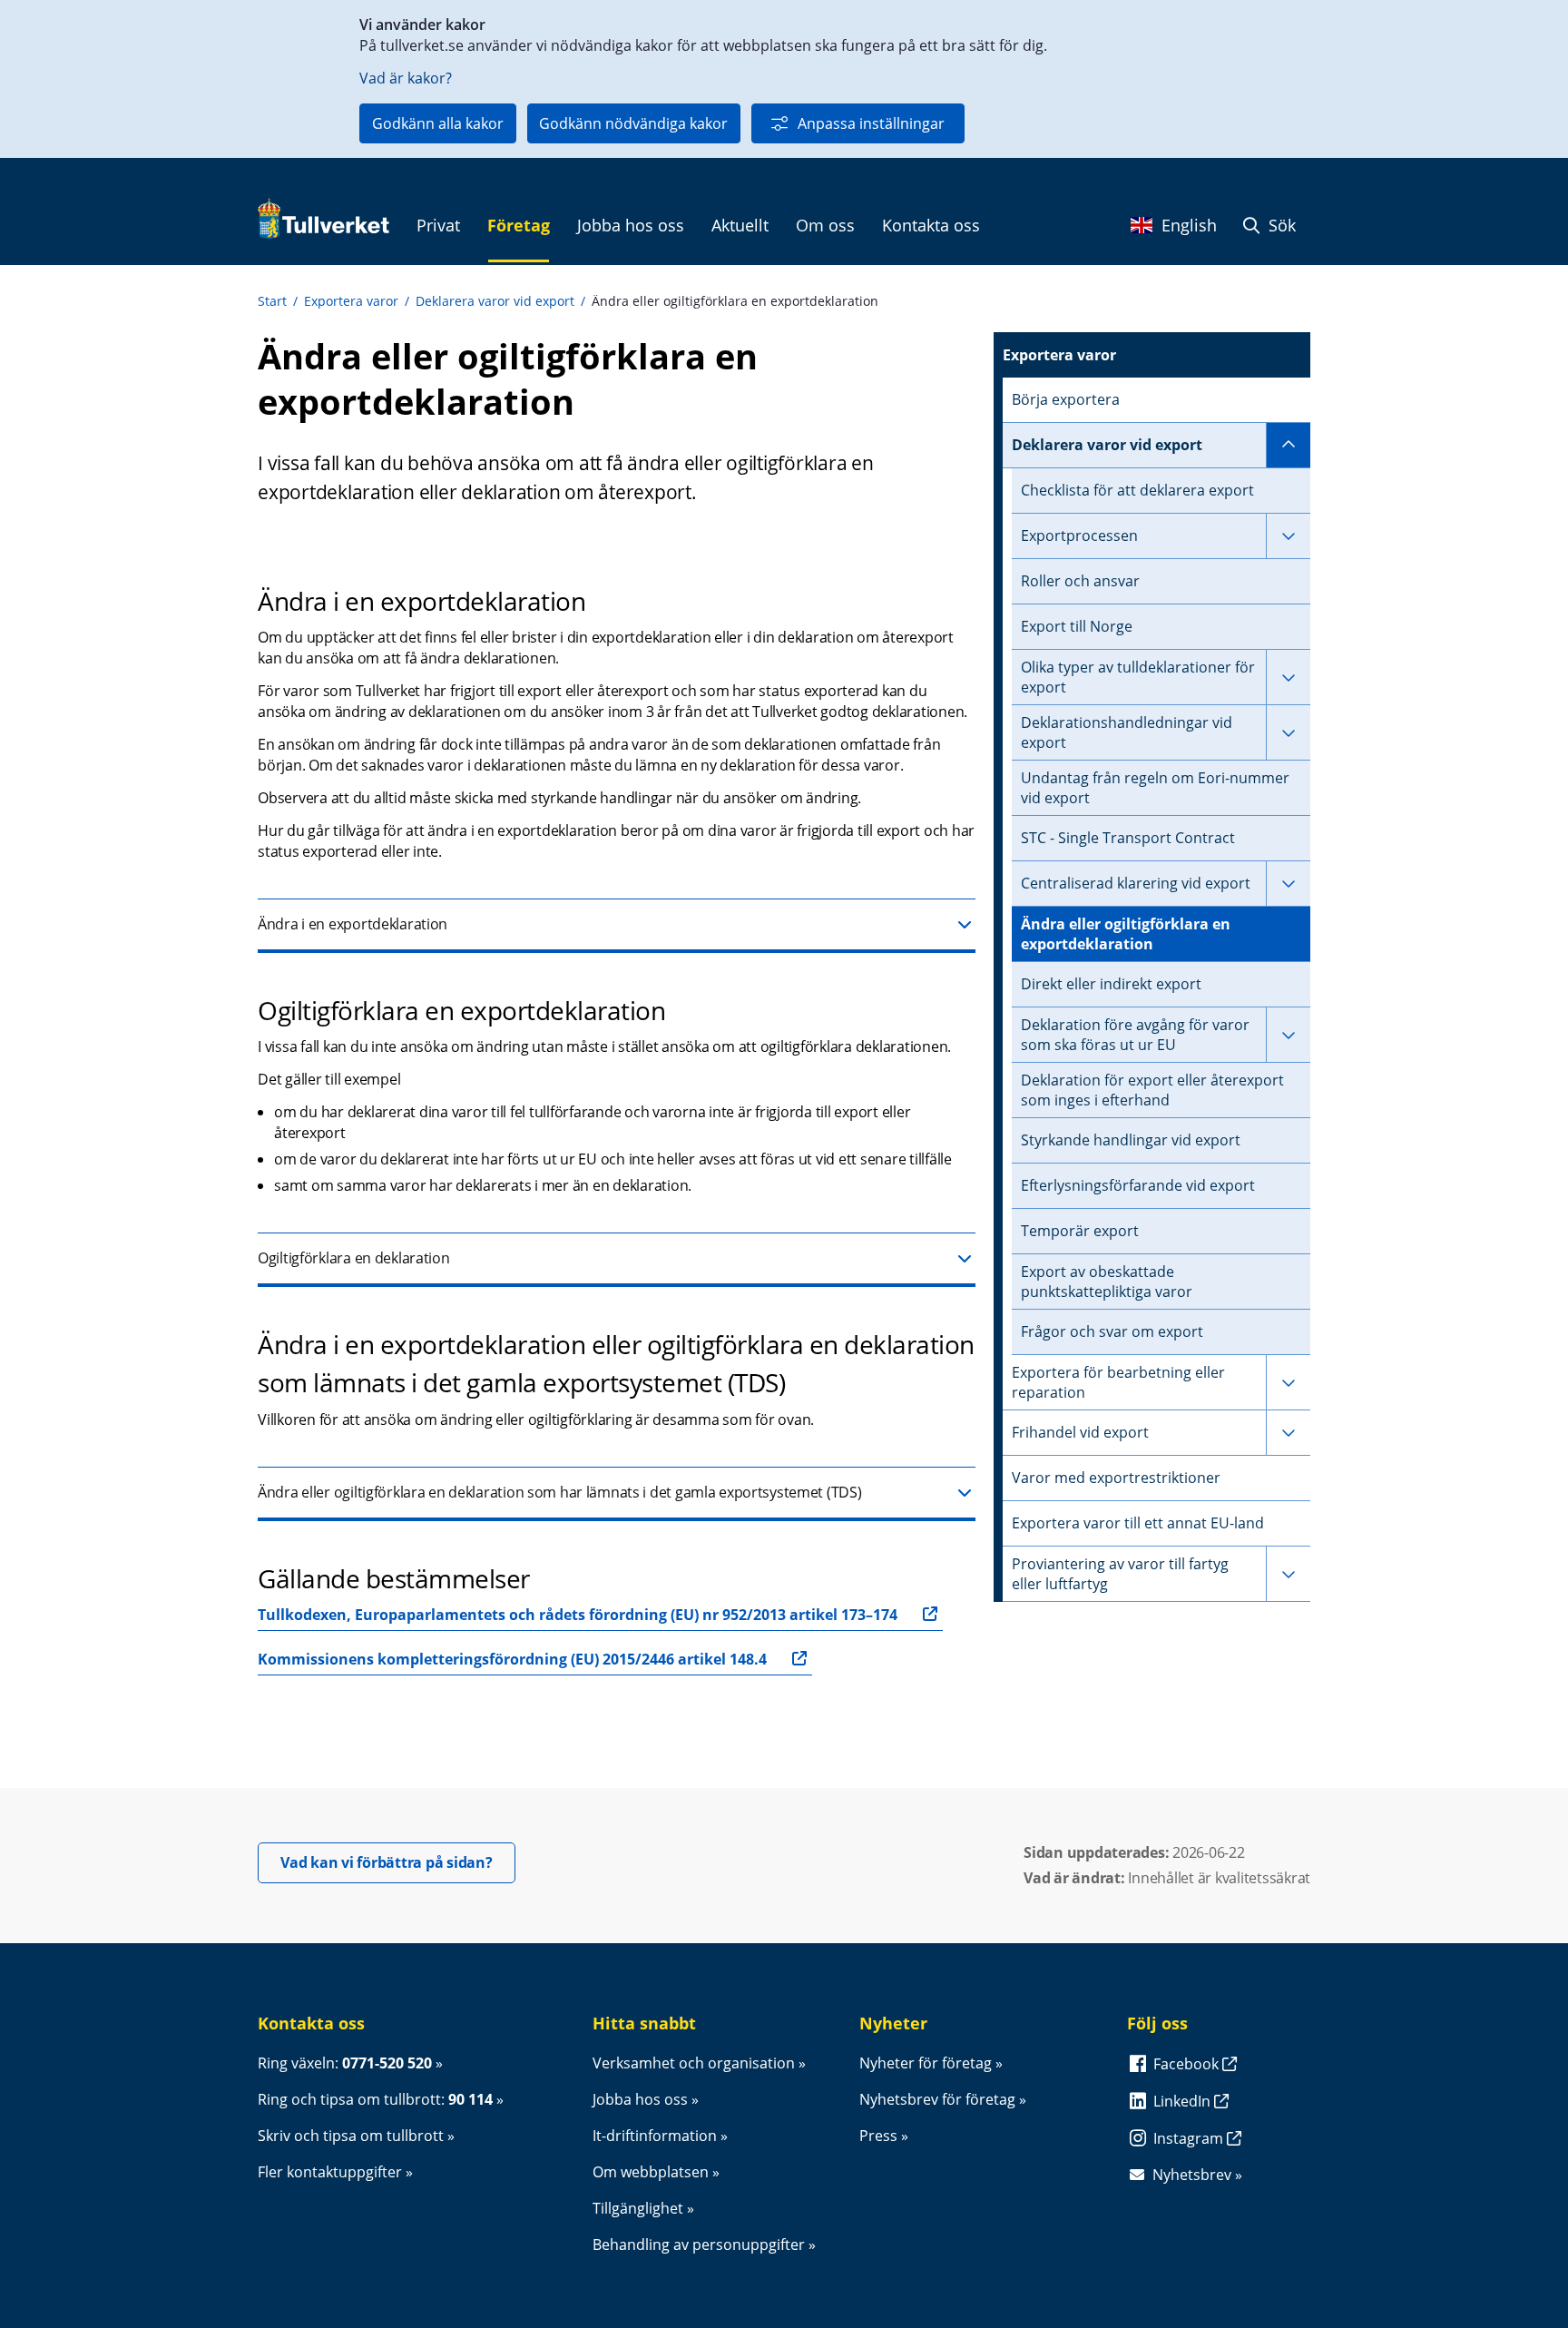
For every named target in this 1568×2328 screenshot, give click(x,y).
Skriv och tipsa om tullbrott (351, 2136)
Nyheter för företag (926, 2063)
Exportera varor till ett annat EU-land (1138, 1523)
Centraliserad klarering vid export (1136, 883)
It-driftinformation (655, 2136)
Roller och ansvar (1080, 581)
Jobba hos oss (640, 2099)
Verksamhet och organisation (694, 2063)
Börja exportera (1066, 399)
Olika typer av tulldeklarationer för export (1138, 677)
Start (272, 301)
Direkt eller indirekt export (1111, 984)
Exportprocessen (1079, 535)
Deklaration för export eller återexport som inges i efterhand (1152, 1090)
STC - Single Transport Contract (1128, 838)
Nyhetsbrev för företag (937, 2099)
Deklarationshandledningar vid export (1127, 732)
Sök (1280, 225)
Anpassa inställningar (871, 123)
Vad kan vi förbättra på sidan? (398, 1862)
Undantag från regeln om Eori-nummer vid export (1155, 788)
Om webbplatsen (651, 2172)
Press (878, 2136)
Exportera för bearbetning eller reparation (1118, 1382)
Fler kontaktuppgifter (330, 2172)
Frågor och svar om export (1112, 1331)
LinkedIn (1184, 2101)
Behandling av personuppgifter (699, 2245)
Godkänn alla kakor (438, 123)
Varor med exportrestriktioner (1116, 1478)
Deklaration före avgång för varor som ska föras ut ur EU (1135, 1035)
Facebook (1188, 2064)
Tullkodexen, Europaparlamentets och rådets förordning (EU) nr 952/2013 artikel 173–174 (578, 1615)
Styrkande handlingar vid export (1131, 1140)
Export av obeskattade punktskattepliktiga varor (1107, 1282)
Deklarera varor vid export (495, 301)
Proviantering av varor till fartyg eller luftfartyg (1120, 1574)
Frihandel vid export (1080, 1432)
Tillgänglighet (638, 2208)
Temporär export (1080, 1231)
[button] (617, 926)
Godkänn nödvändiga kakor (633, 123)
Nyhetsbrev (1192, 2175)
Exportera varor (351, 301)
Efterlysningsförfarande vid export (1138, 1185)
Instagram (1190, 2138)
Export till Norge (1077, 626)
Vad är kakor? (406, 78)
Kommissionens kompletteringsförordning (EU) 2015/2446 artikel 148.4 (512, 1659)
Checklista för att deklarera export (1137, 490)
